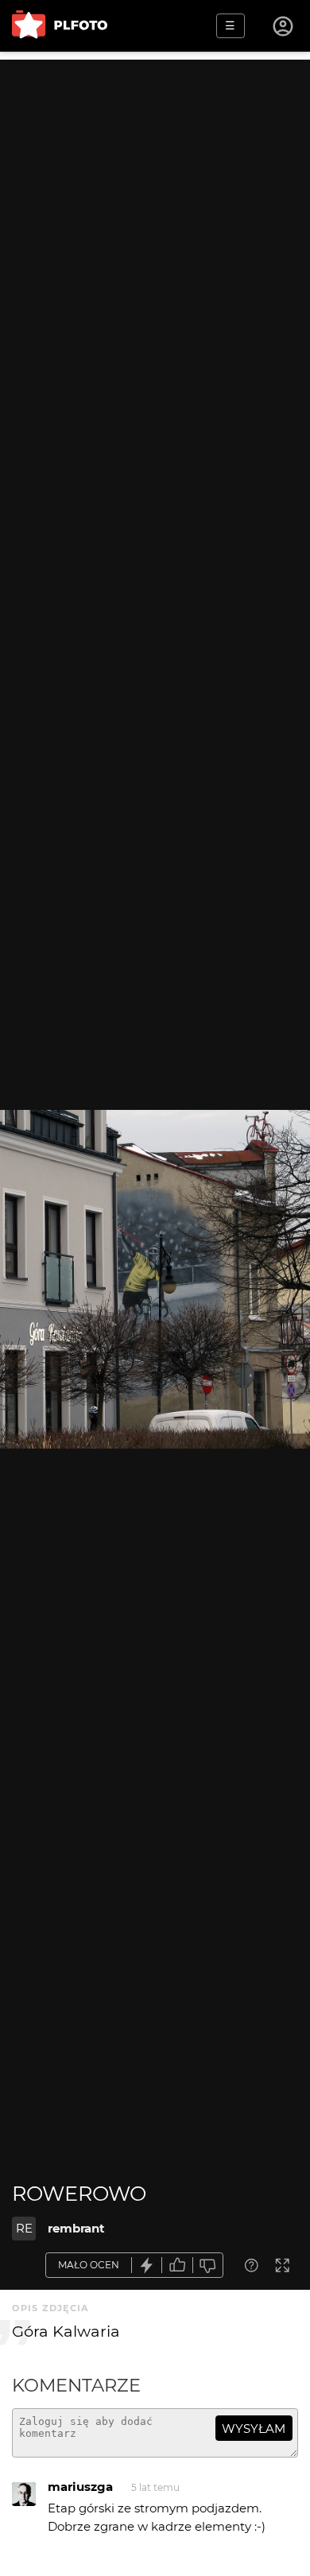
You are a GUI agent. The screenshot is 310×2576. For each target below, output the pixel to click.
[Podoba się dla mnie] (177, 2266)
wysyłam (254, 2429)
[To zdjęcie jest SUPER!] (147, 2266)
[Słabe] (208, 2266)
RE (24, 2228)
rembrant (76, 2228)
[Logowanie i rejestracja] (284, 26)
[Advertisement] (155, 215)
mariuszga (80, 2487)
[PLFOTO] (60, 26)
